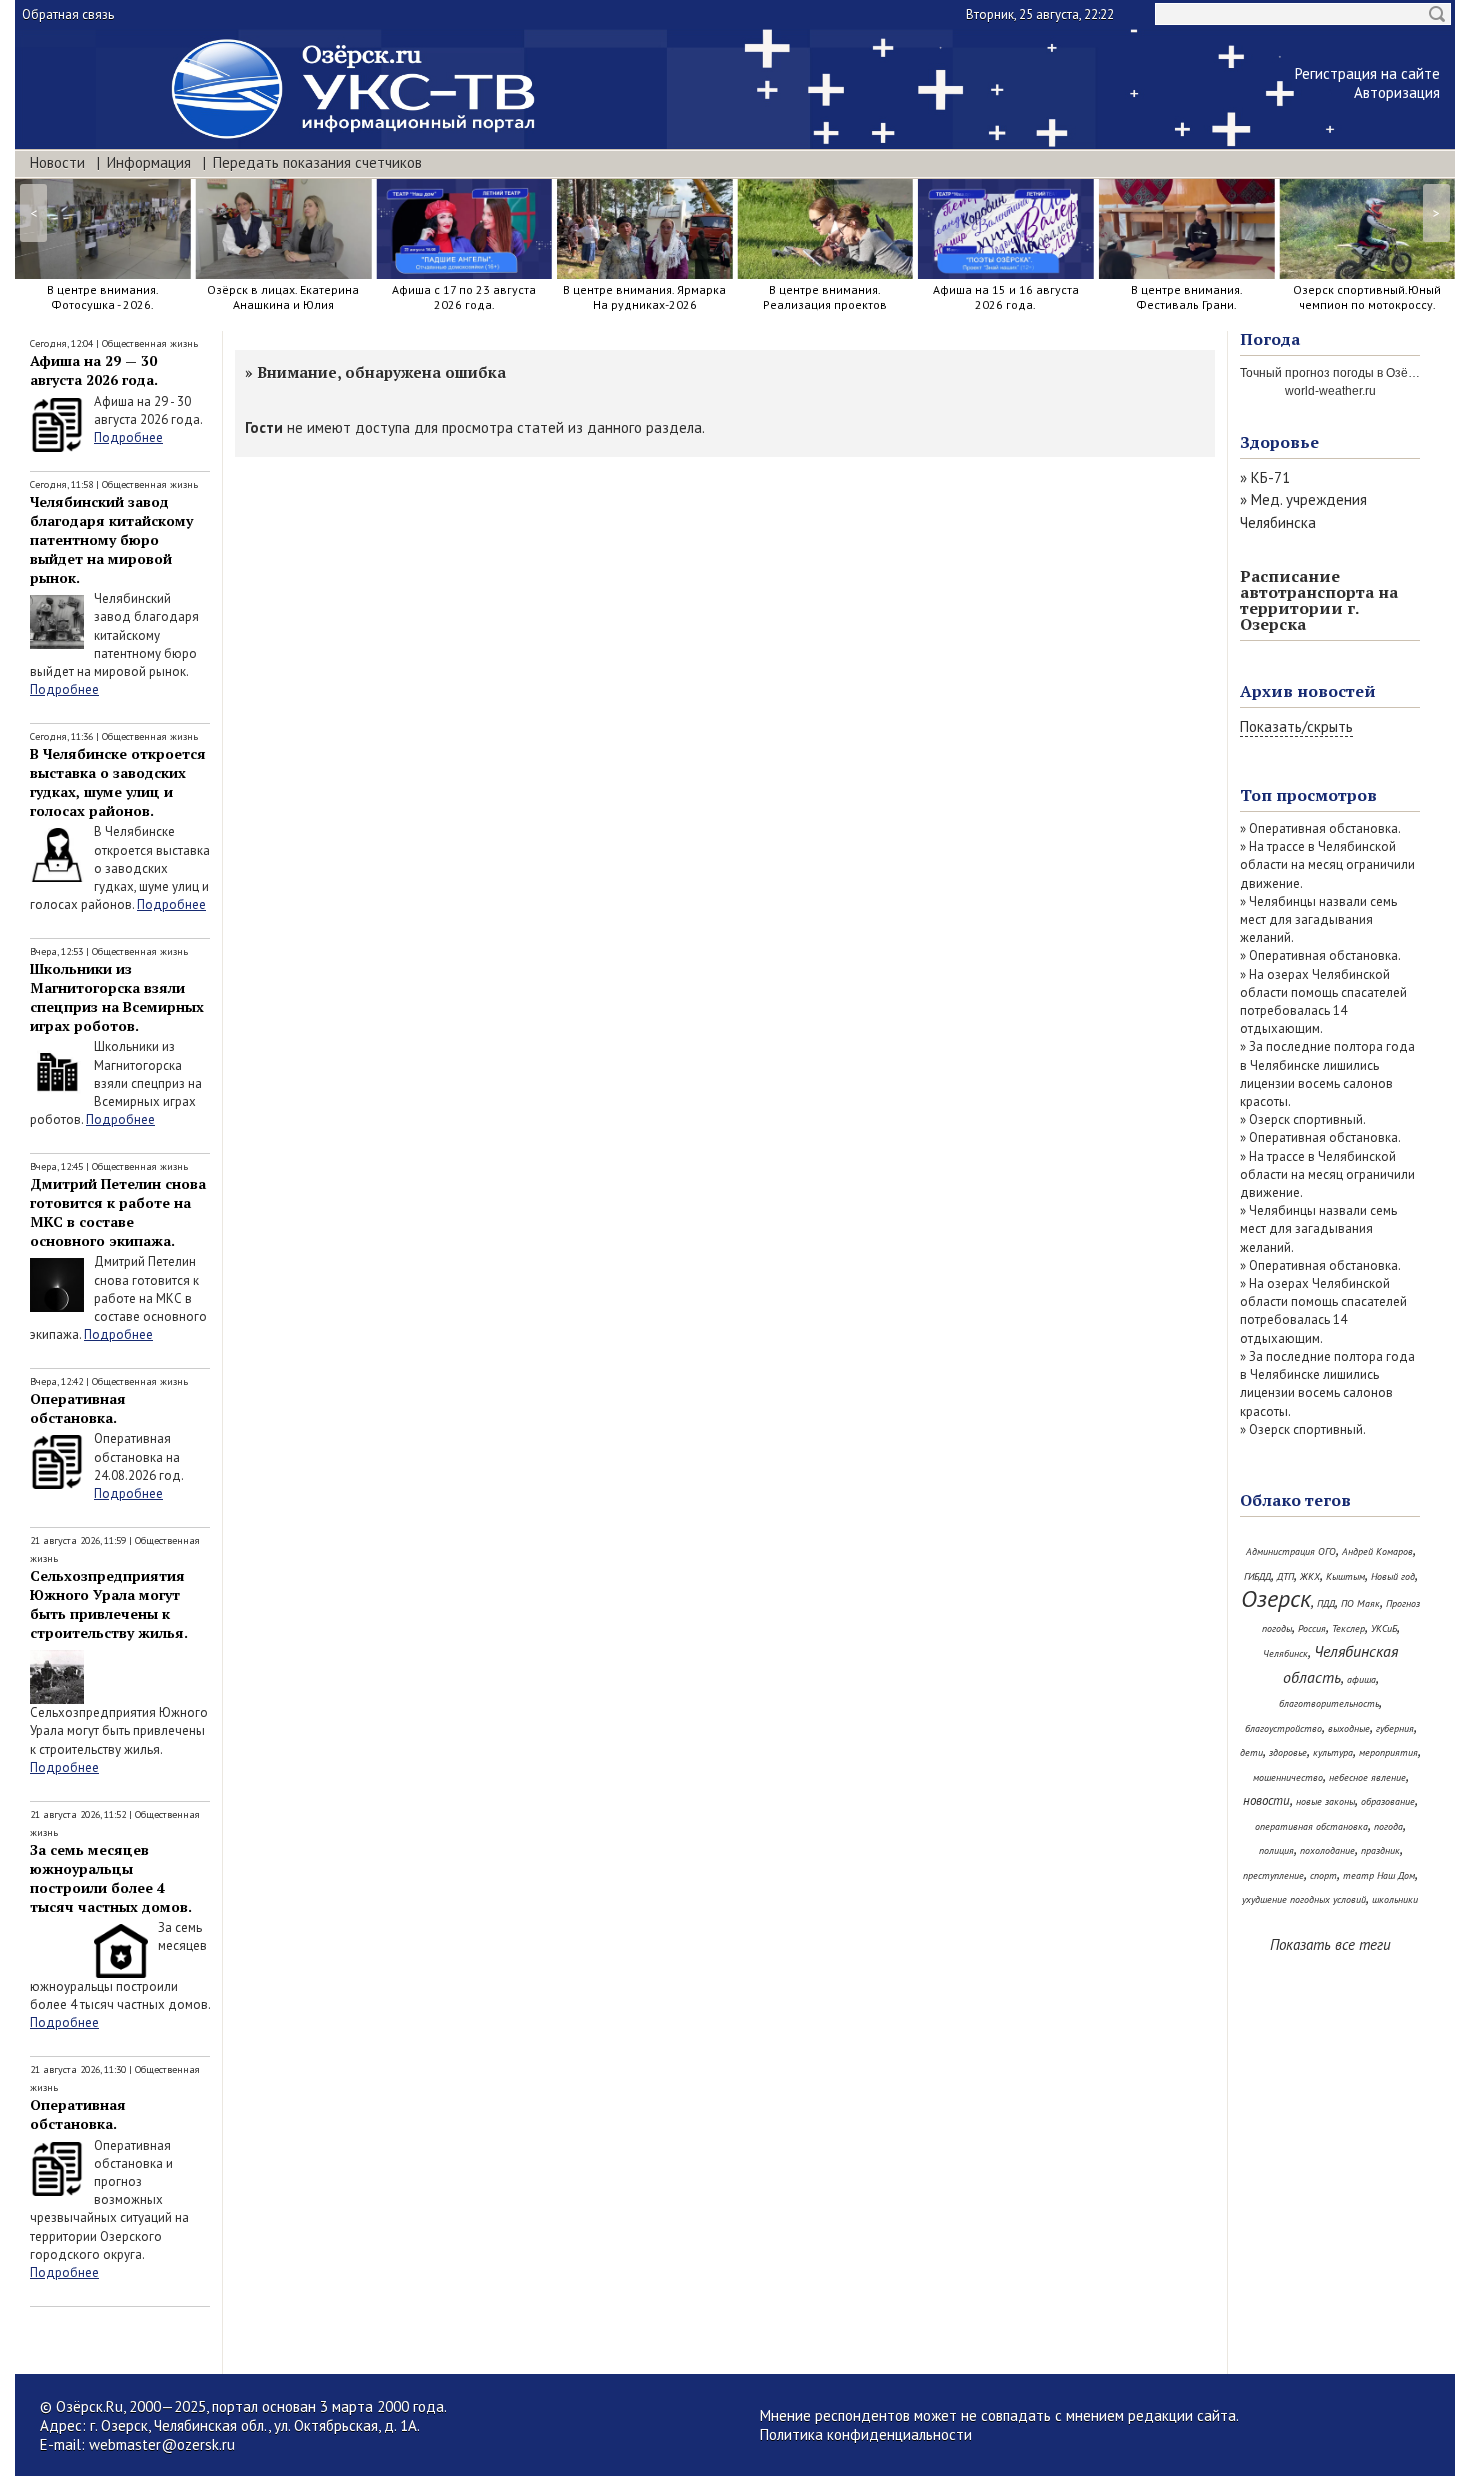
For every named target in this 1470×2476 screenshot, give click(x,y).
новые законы (1325, 1801)
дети (1251, 1752)
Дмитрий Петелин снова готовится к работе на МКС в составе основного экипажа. (118, 1212)
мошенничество (1288, 1777)
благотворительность (1329, 1703)
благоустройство (1283, 1728)
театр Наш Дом (1379, 1875)
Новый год (1393, 1576)
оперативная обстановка (1311, 1826)
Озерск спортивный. (1307, 1119)
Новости (57, 162)
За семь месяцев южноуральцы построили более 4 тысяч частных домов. (111, 1878)
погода (1388, 1826)
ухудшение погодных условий (1304, 1899)
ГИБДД (1257, 1576)
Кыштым (1345, 1576)
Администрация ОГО (1291, 1551)
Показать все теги (1330, 1944)
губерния (1395, 1728)
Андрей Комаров (1377, 1551)
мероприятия (1388, 1752)
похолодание (1327, 1850)
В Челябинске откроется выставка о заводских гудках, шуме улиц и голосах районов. (118, 782)
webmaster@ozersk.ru (162, 2444)
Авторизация (1397, 92)
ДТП (1285, 1576)
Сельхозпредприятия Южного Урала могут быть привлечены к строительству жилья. (109, 1604)
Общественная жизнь (150, 343)
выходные (1349, 1728)
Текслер (1348, 1628)
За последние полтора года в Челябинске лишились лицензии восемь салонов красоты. (1327, 1074)
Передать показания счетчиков (317, 162)
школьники (1395, 1899)
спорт (1323, 1875)
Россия (1312, 1628)
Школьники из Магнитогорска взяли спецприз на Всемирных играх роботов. (117, 997)
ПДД (1326, 1603)
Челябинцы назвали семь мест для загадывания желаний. (1318, 919)
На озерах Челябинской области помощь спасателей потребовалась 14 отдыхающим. (1323, 1002)
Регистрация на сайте (1367, 73)
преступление (1273, 1875)
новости (1266, 1800)
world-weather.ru (1330, 391)
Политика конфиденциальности (866, 2434)
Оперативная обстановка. (78, 1408)
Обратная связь (68, 14)
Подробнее (128, 437)
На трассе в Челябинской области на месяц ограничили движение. (1327, 864)
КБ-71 (1270, 477)
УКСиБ (1384, 1628)
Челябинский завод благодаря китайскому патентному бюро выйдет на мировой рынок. (111, 539)
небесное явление (1367, 1777)
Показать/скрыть (1296, 726)
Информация (149, 162)
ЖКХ (1310, 1576)
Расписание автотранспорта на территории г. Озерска (1319, 600)
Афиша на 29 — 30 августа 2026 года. (94, 370)
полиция (1276, 1850)
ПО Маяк (1360, 1603)
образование (1388, 1801)
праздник (1380, 1850)
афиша (1361, 1679)
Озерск (1276, 1598)
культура (1333, 1752)
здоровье (1288, 1752)
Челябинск (1285, 1653)
